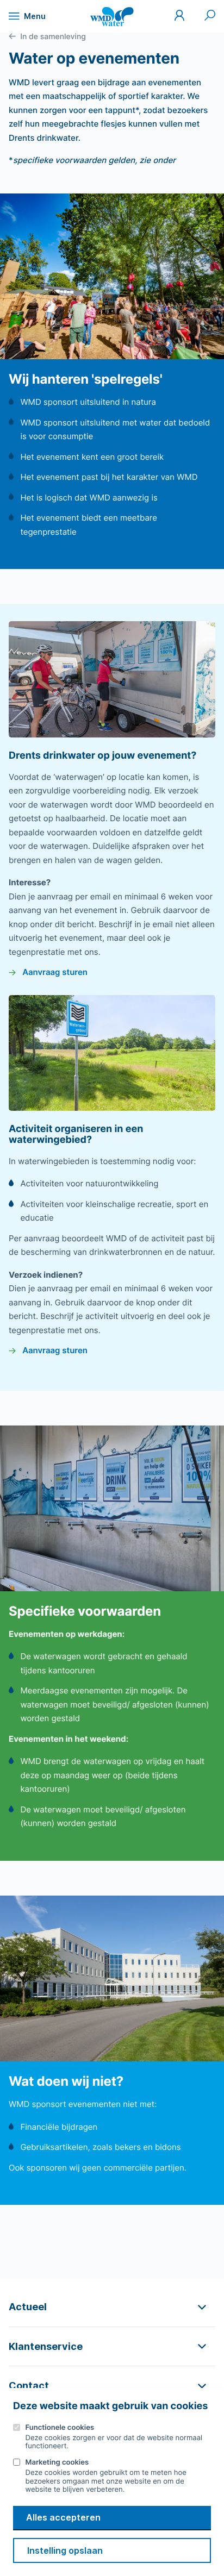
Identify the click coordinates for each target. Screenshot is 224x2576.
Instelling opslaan (65, 2550)
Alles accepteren (63, 2517)
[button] (112, 2307)
